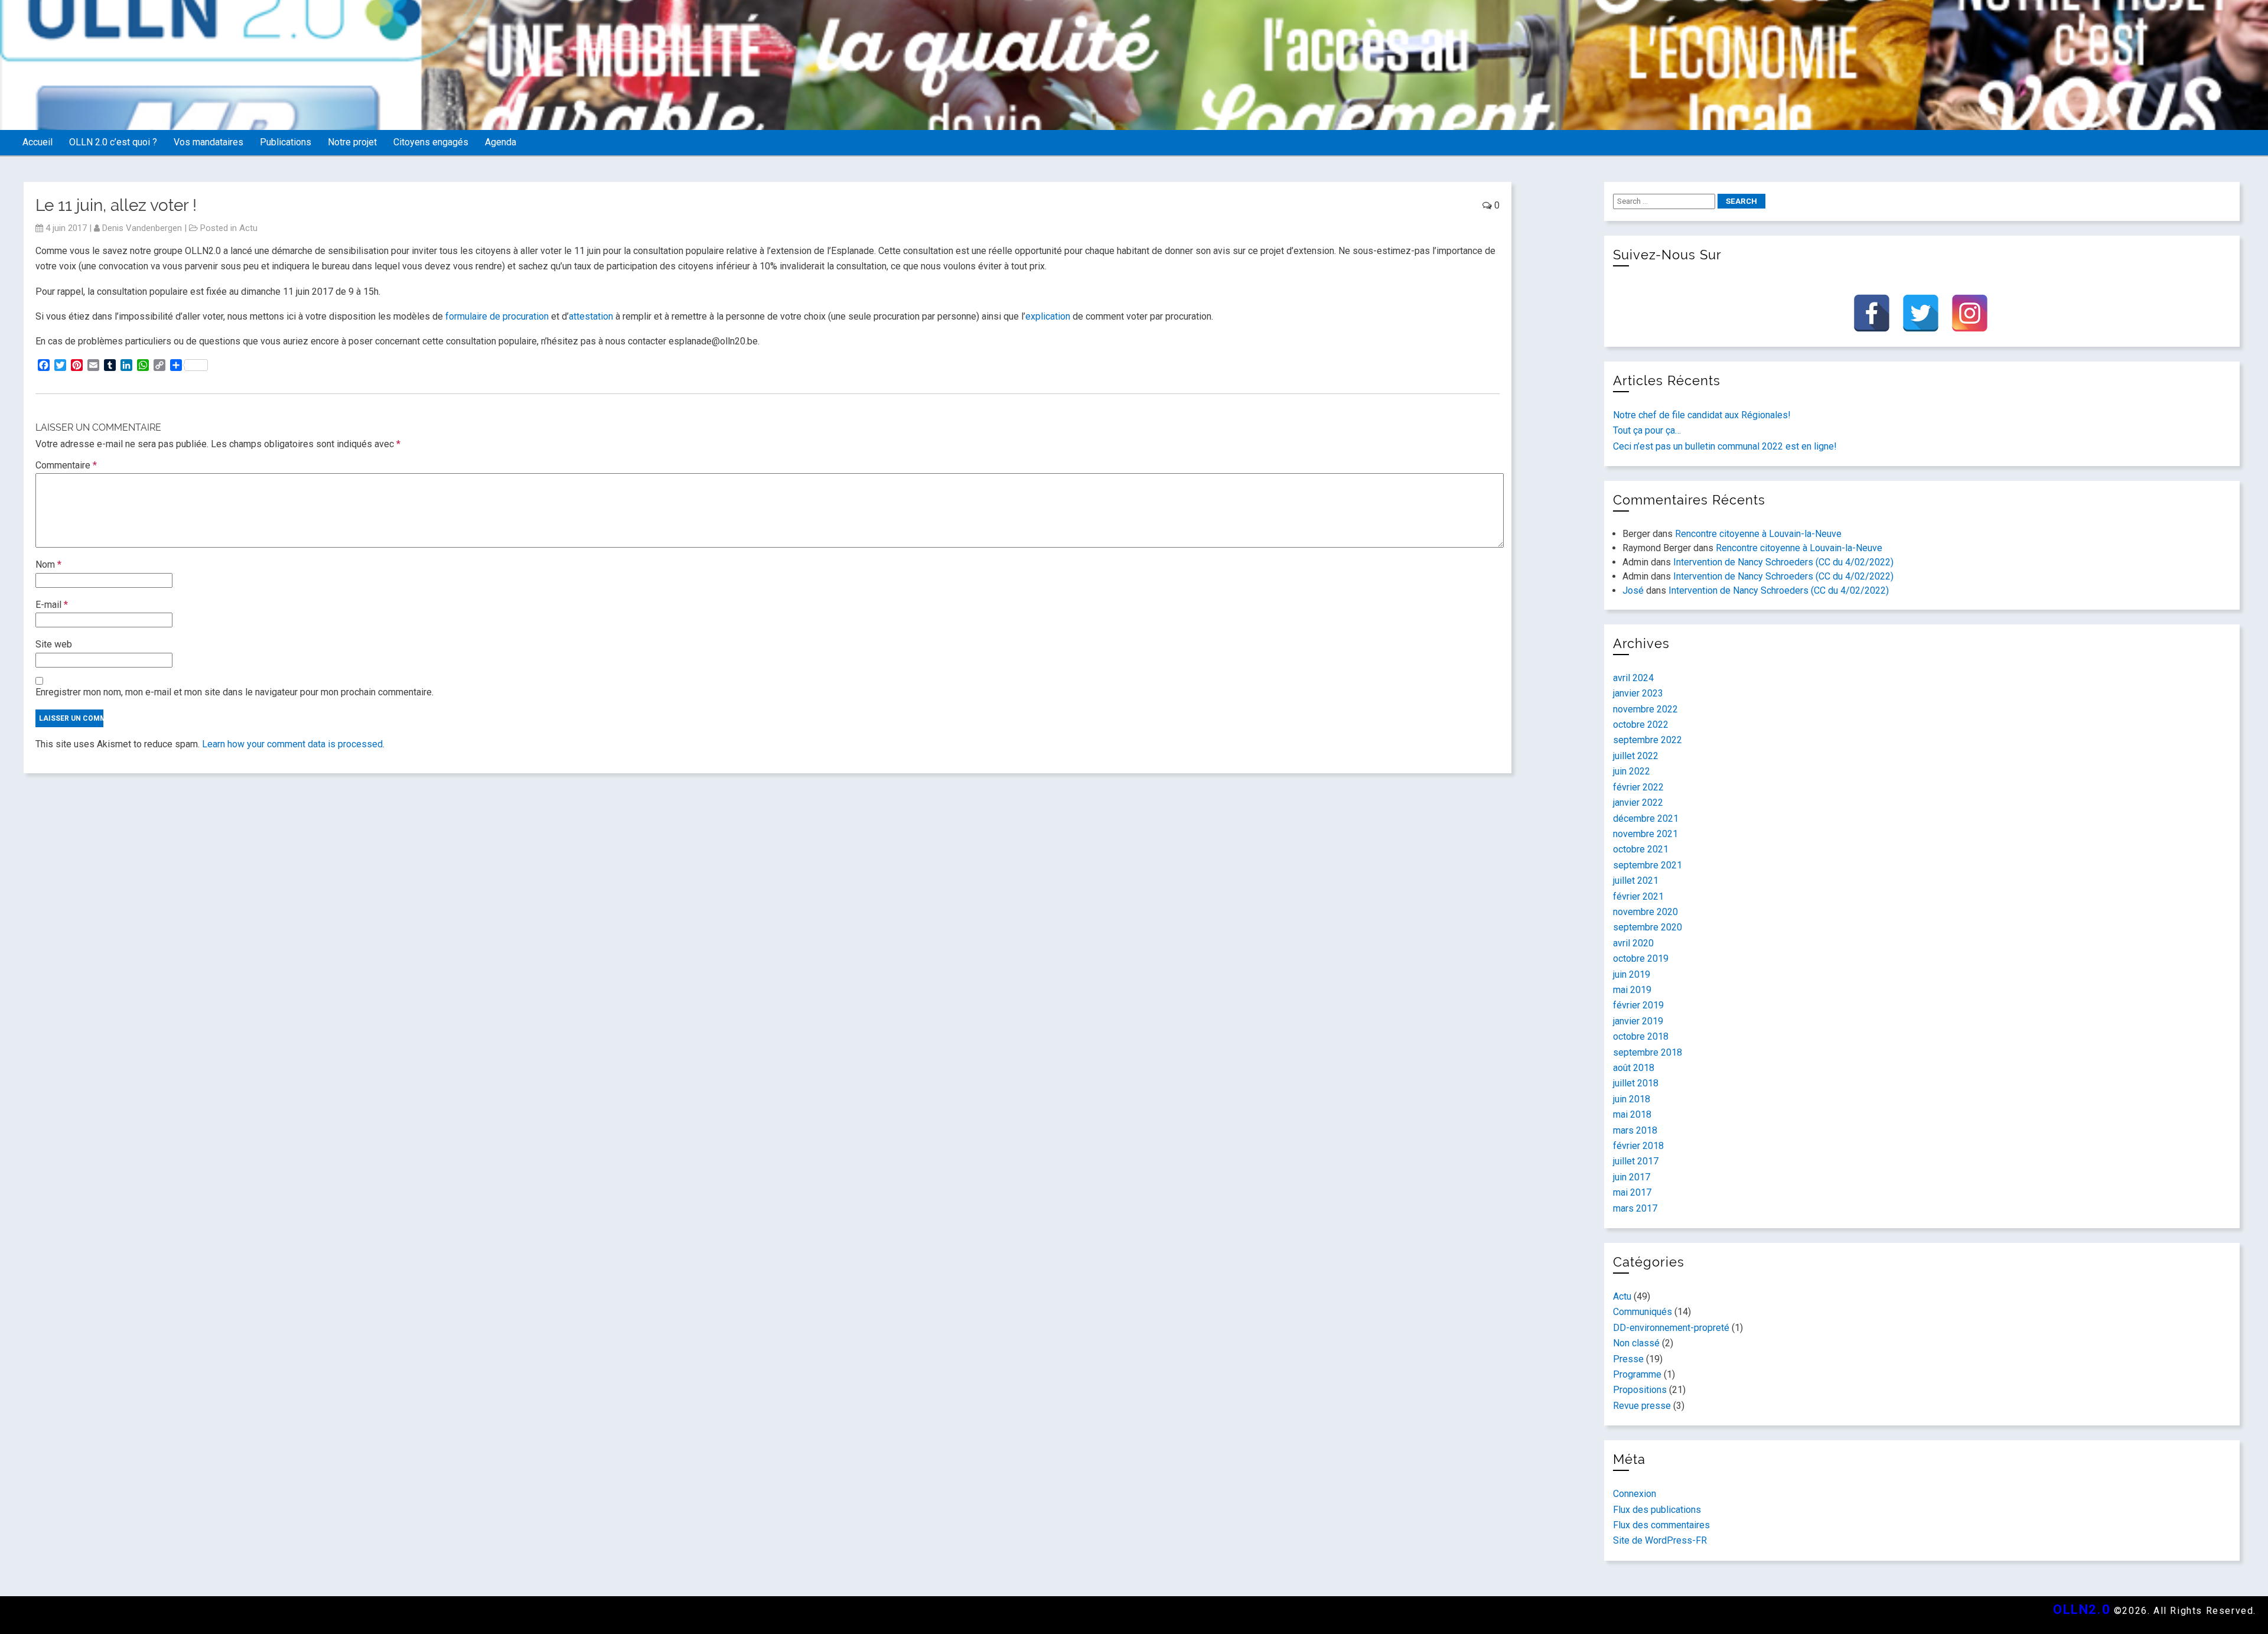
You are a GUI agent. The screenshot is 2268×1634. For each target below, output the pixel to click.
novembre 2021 (1645, 834)
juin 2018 (1632, 1099)
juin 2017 (1632, 1177)
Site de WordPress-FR (1660, 1540)
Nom (48, 564)
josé (1633, 590)
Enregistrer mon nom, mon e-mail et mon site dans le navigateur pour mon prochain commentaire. (234, 692)
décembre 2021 (1646, 818)
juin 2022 (1632, 771)
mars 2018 (1635, 1130)
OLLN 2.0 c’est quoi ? (113, 142)
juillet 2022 (1636, 756)
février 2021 (1638, 896)
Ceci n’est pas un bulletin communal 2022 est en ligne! (1725, 446)
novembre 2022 (1645, 709)
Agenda (501, 142)
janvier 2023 (1638, 693)
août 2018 (1634, 1068)
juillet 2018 (1636, 1083)
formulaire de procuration (497, 316)
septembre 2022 (1648, 740)
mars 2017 (1635, 1208)
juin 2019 (1632, 974)
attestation (591, 316)
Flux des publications (1657, 1510)
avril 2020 (1633, 943)
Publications (286, 142)
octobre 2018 (1641, 1036)
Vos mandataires (208, 142)
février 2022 (1638, 787)
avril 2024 (1633, 678)
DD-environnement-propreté (1671, 1328)
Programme (1637, 1374)
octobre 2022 (1641, 725)
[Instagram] (1970, 313)
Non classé (1636, 1343)
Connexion (1635, 1494)
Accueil (38, 142)
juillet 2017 (1636, 1161)
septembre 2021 (1648, 865)
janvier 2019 (1638, 1021)
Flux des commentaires (1661, 1525)
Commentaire (66, 465)
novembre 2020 (1645, 912)
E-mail (52, 605)
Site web (54, 644)
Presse (1628, 1359)
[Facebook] (1872, 313)
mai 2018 (1632, 1114)
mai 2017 (1632, 1192)
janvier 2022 (1638, 803)
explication (1048, 316)
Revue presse (1642, 1406)
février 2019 (1638, 1005)
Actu (248, 228)
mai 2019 (1632, 990)
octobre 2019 (1641, 958)
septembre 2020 (1648, 927)
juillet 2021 (1636, 881)
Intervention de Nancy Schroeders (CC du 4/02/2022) (1783, 562)
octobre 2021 (1641, 849)
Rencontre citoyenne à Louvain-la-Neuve (1758, 534)
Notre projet (352, 142)
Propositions (1640, 1390)
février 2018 (1638, 1146)
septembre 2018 (1648, 1052)
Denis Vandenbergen (142, 228)
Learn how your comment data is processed (292, 744)
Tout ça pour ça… (1647, 430)
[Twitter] (1921, 313)
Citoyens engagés (431, 142)
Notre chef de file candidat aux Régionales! (1702, 415)
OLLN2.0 (2082, 1609)
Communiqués (1643, 1312)
